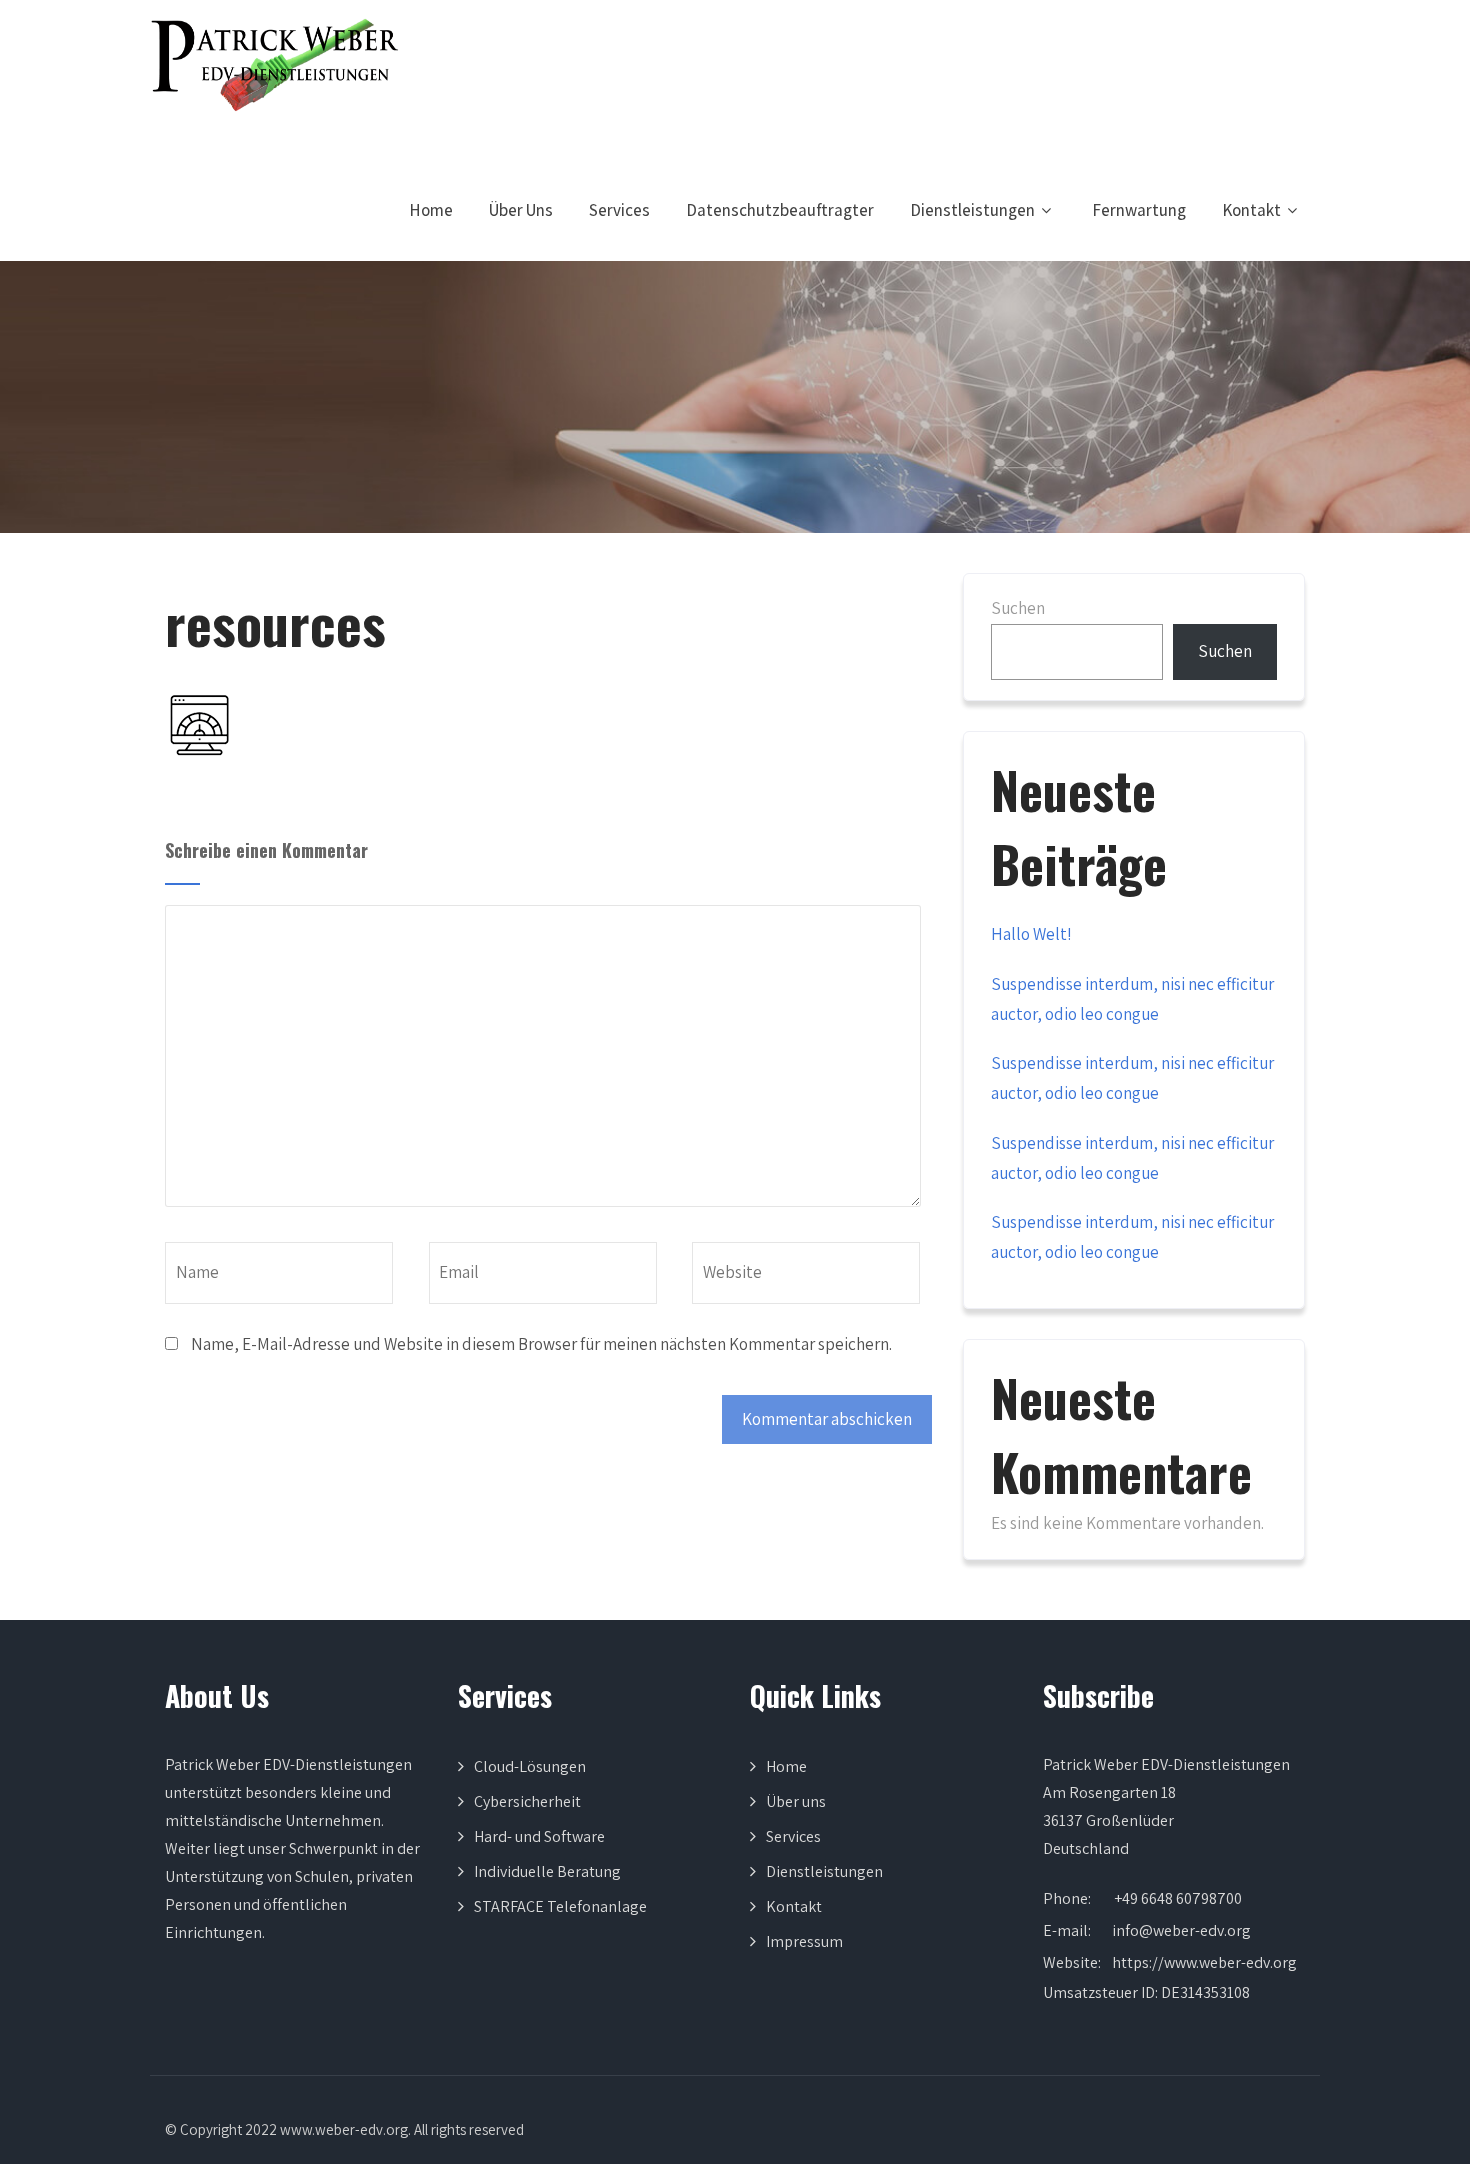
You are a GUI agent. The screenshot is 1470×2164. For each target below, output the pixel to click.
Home (431, 210)
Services (619, 210)
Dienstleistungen (972, 210)
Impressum (804, 1941)
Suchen (1018, 608)
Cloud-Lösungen (530, 1766)
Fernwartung (1139, 210)
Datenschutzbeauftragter (780, 210)
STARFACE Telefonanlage (560, 1906)
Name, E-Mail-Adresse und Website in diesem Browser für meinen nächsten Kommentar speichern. (541, 1344)
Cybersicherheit (527, 1801)
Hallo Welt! (1031, 934)
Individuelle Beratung (547, 1871)
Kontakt (1251, 210)
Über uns (796, 1801)
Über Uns (521, 210)
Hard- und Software (539, 1836)
